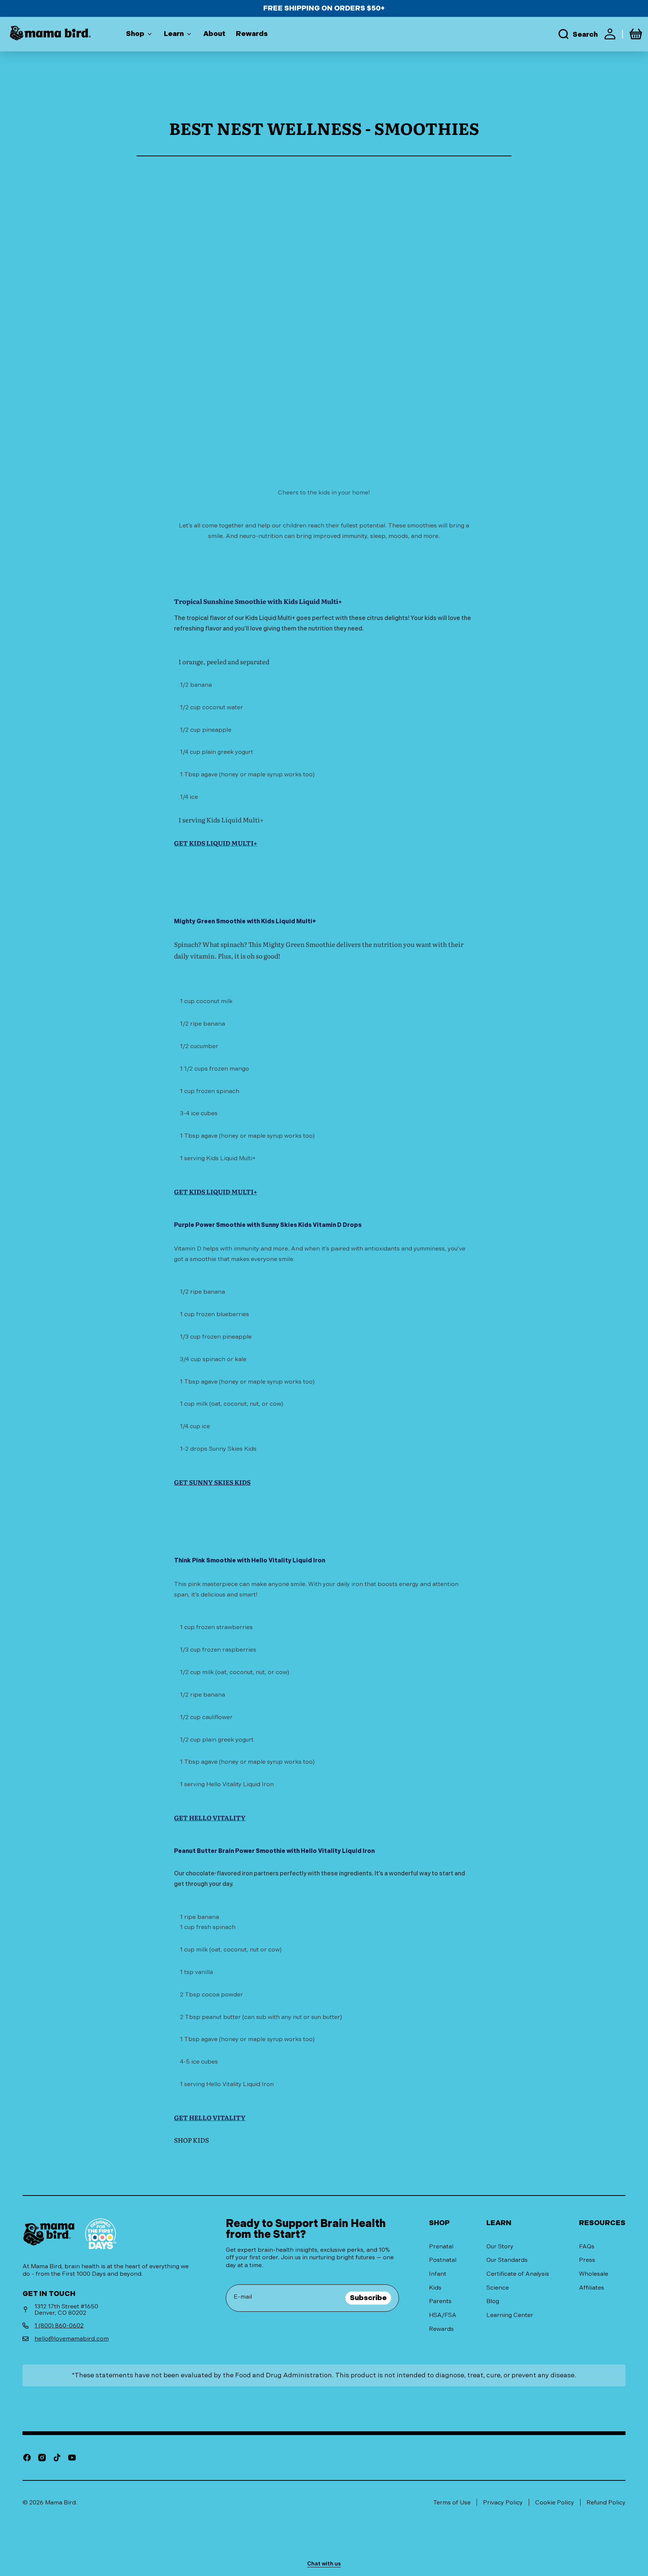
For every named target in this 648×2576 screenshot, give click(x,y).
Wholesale (594, 2274)
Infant (438, 2274)
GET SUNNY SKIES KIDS (212, 1482)
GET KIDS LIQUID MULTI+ (216, 1191)
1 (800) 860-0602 (59, 2325)
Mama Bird (60, 2502)
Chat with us (324, 2564)
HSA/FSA (443, 2315)
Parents (440, 2301)
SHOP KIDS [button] (191, 2140)
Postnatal (443, 2260)
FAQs (587, 2246)
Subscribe (368, 2298)
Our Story (500, 2246)
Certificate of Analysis (518, 2274)
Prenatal (441, 2246)
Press (587, 2260)
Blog (493, 2301)
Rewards (441, 2329)
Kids (435, 2288)
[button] (577, 34)
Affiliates (592, 2288)
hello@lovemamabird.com (72, 2339)
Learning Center (510, 2315)
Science (498, 2288)
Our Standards (507, 2260)
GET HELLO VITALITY (210, 1817)
